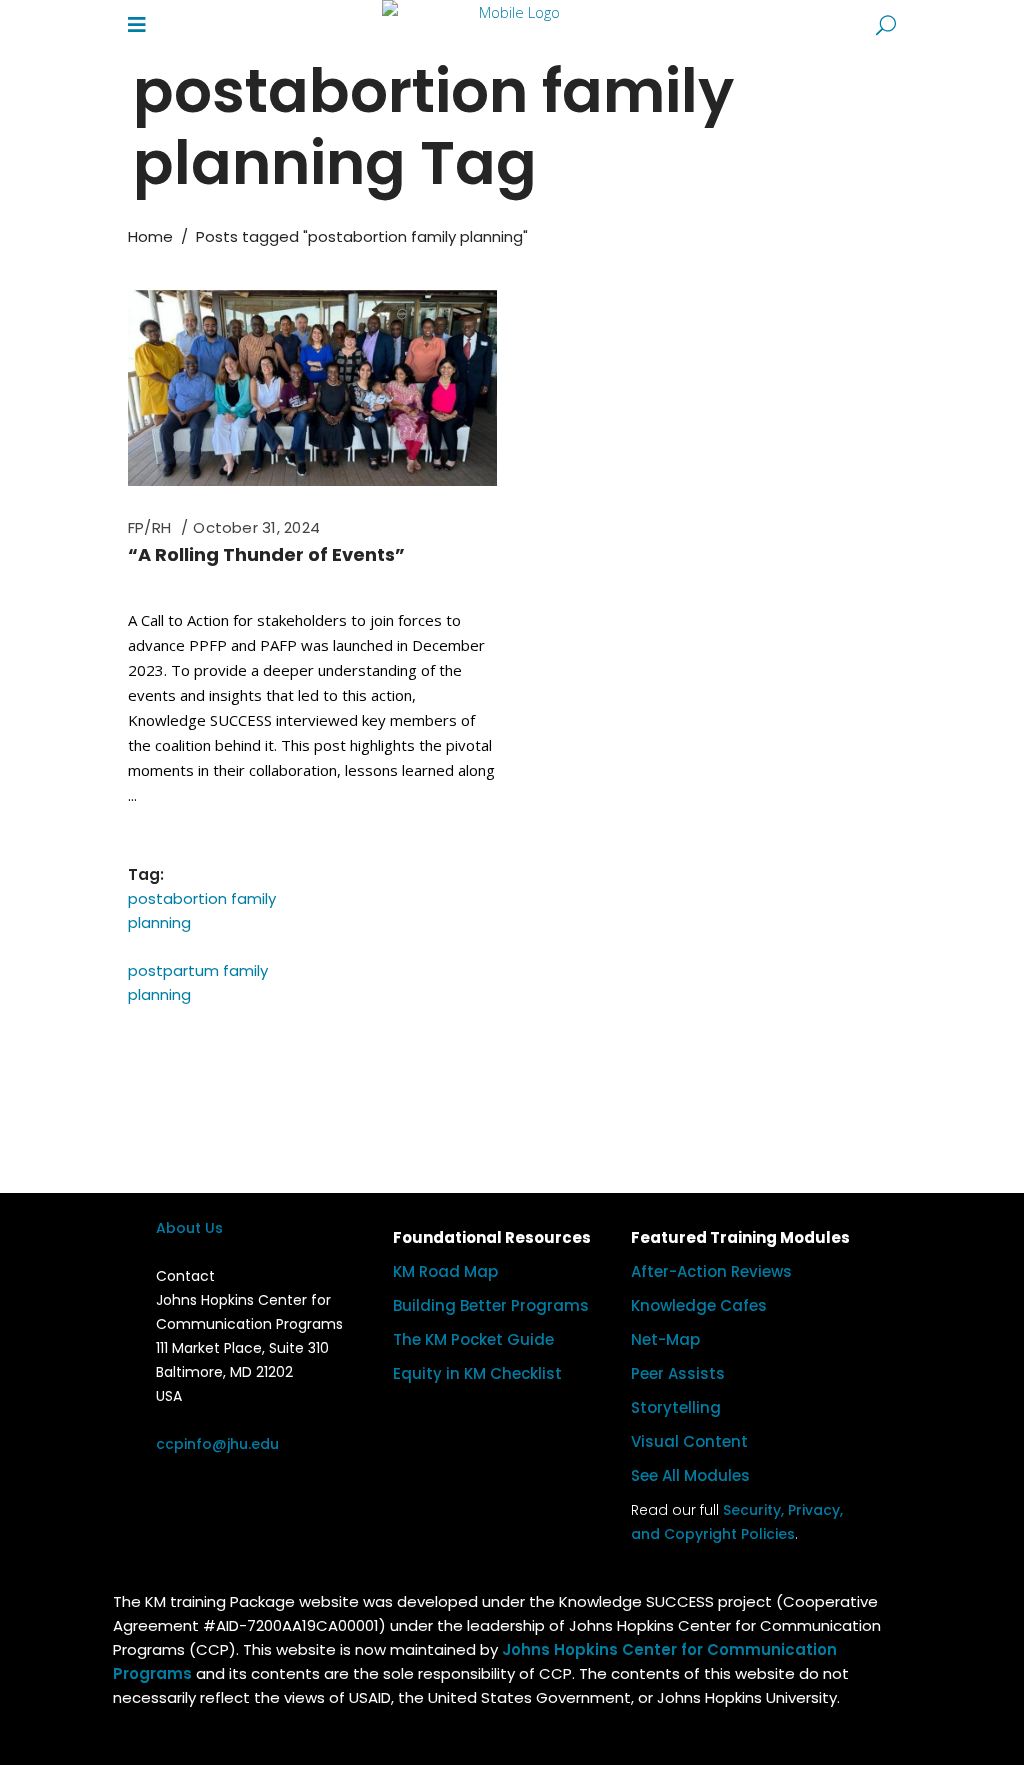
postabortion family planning (202, 910)
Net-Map (665, 1339)
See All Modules (690, 1475)
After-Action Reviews (711, 1271)
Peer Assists (678, 1373)
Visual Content (689, 1441)
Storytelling (676, 1407)
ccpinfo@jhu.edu (217, 1444)
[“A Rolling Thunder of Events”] (312, 387)
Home (150, 236)
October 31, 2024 (256, 527)
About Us (189, 1228)
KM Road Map (445, 1271)
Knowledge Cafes (699, 1305)
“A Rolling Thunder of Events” (266, 554)
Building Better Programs (491, 1305)
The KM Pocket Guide (473, 1339)
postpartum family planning (198, 982)
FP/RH (149, 527)
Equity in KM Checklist (477, 1373)
